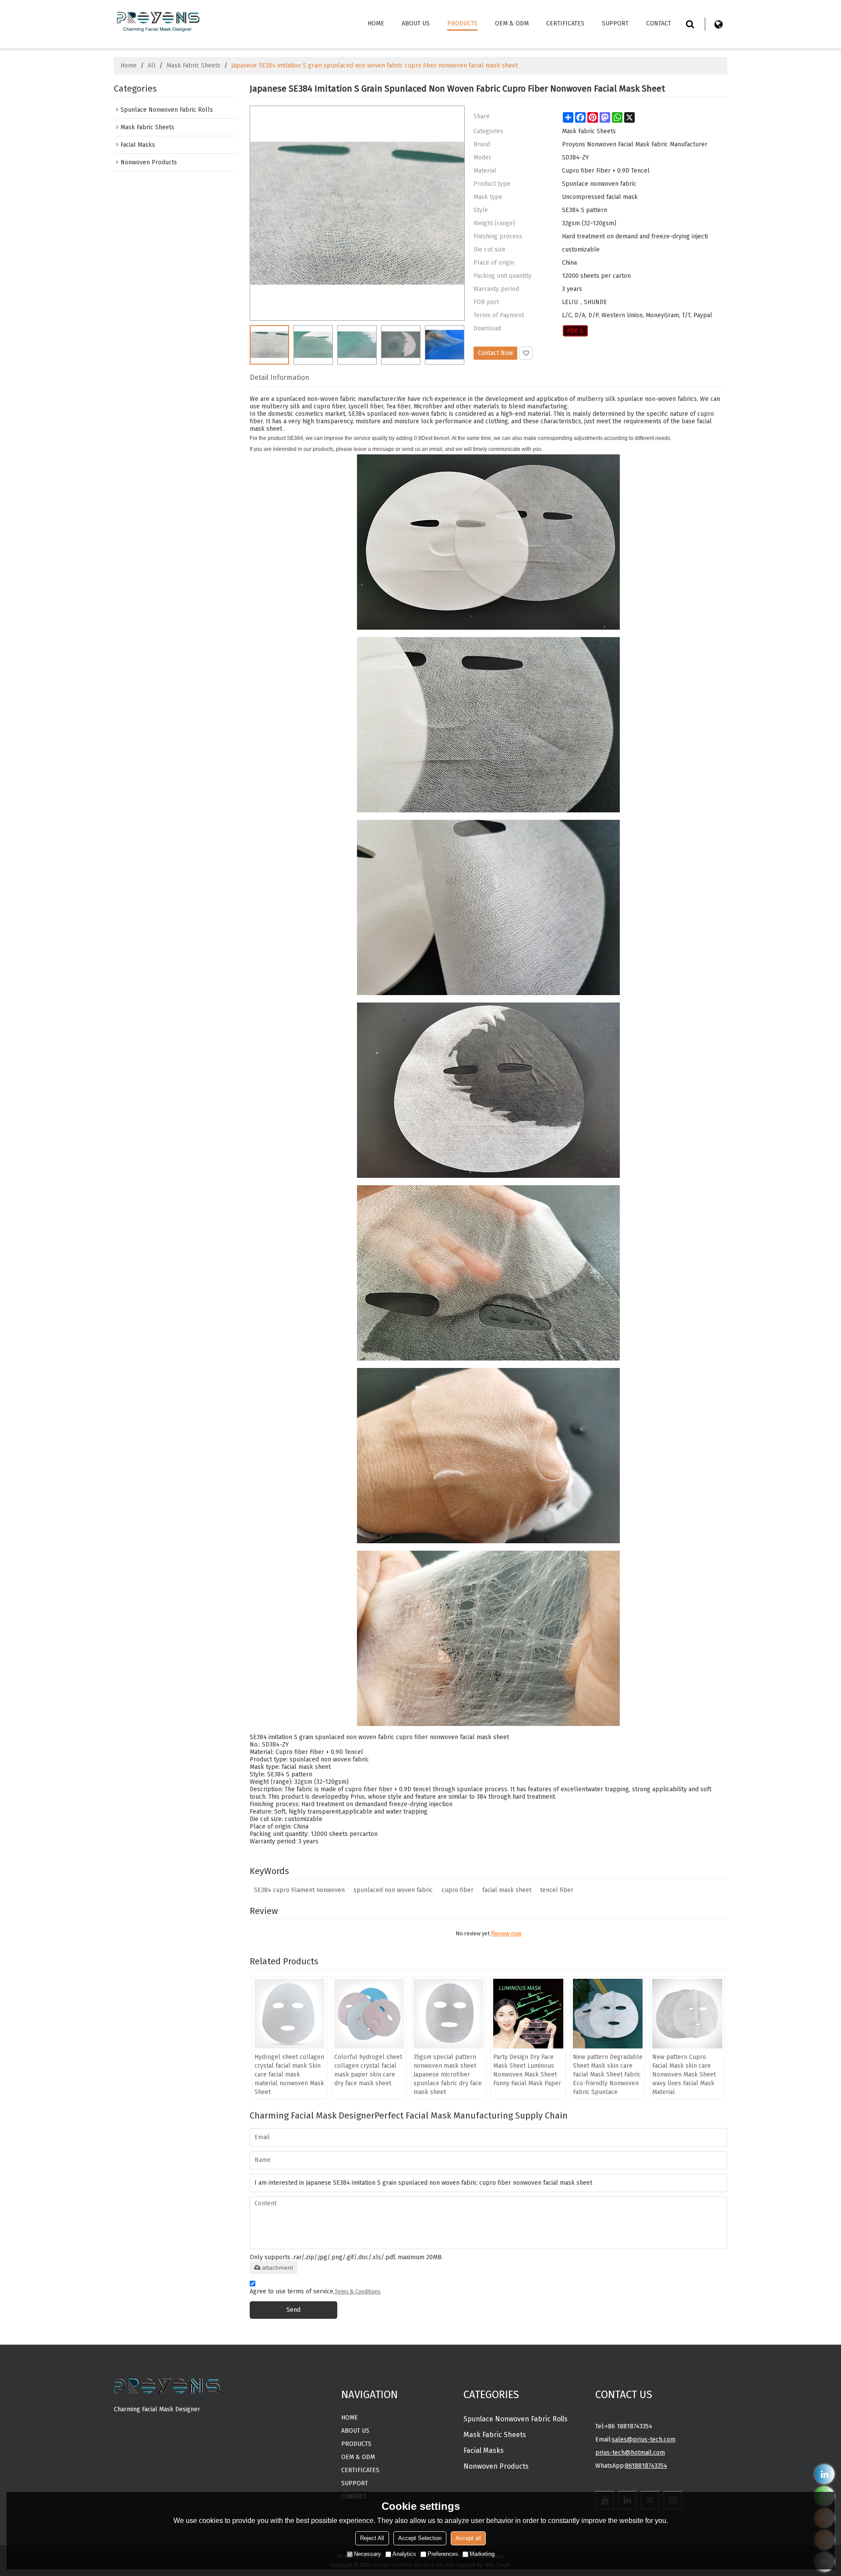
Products (462, 23)
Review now (506, 1933)
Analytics (404, 2554)
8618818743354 (646, 2466)
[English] (718, 24)
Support (615, 23)
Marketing (482, 2554)
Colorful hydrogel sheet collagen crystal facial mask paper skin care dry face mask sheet (368, 2070)
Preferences (443, 2554)
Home (376, 23)
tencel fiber (557, 1890)
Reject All (372, 2538)
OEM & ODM (512, 23)
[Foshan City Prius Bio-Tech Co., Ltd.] (158, 20)
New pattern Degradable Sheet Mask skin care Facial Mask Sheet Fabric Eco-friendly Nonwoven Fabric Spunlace (608, 2075)
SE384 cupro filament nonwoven (299, 1890)
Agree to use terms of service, (315, 2291)
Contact (659, 23)
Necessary (367, 2554)
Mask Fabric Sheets (193, 66)
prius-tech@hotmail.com (630, 2453)
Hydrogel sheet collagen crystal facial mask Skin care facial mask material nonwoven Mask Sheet (289, 2075)
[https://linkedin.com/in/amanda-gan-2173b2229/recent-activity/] (825, 2474)
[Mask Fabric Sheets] (575, 331)
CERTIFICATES (565, 23)
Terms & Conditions (358, 2292)
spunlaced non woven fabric (393, 1890)
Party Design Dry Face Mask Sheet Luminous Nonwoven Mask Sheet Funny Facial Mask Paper (527, 2070)
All (152, 66)
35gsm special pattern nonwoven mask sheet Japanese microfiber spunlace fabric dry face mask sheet (448, 2075)
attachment (277, 2268)
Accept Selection (420, 2538)
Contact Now (495, 353)
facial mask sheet (507, 1890)
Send (293, 2310)
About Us (416, 23)
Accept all (468, 2538)
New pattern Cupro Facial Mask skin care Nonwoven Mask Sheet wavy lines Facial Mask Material (684, 2075)
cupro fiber (458, 1890)
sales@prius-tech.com (644, 2440)
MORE (122, 2424)
